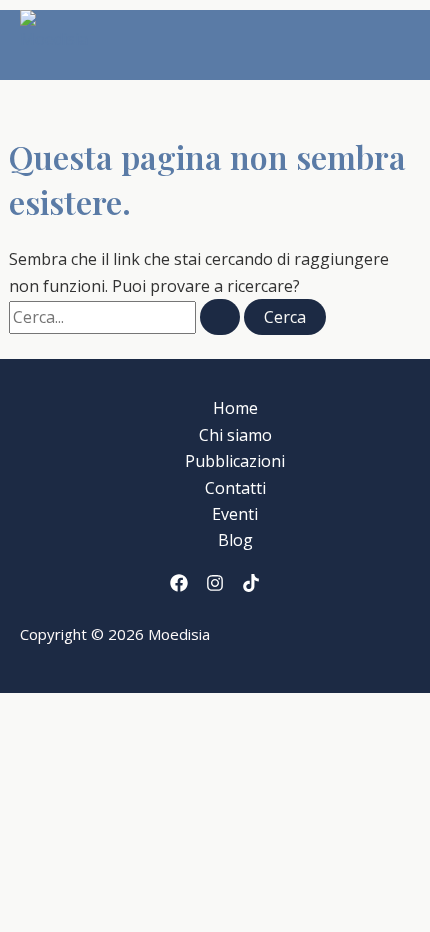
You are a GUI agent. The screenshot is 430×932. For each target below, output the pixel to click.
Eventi (235, 514)
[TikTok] (251, 586)
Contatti (235, 488)
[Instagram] (215, 586)
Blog (235, 540)
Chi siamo (235, 435)
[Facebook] (179, 586)
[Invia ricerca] (220, 317)
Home (235, 408)
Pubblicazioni (235, 461)
